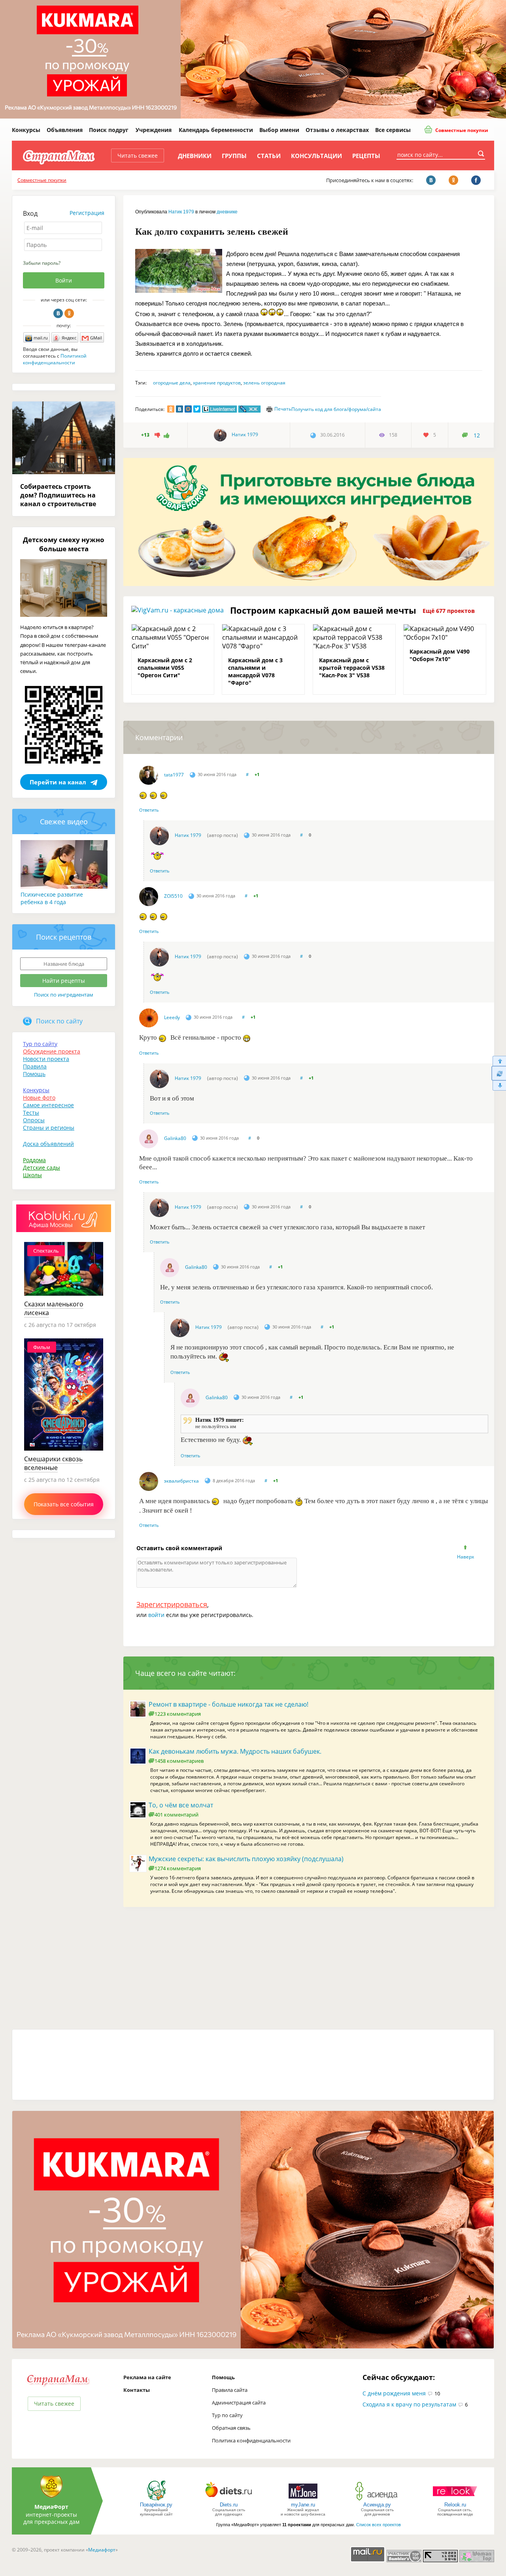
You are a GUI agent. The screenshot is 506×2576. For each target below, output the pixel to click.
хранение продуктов (217, 383)
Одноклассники (69, 313)
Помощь (34, 1074)
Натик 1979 (181, 212)
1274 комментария (178, 1868)
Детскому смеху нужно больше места (64, 544)
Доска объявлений (48, 1144)
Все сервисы (393, 130)
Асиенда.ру (377, 2505)
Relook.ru (455, 2505)
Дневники (195, 156)
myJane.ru (303, 2505)
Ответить (149, 810)
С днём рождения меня (394, 2393)
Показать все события (64, 1504)
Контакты (137, 2390)
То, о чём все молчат (181, 1805)
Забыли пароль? (42, 263)
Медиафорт (102, 2550)
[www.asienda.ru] (377, 2500)
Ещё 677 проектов (449, 611)
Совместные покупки (461, 130)
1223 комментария (178, 1714)
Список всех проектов (379, 2525)
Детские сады (42, 1167)
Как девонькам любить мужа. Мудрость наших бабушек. (235, 1751)
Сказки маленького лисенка (54, 1308)
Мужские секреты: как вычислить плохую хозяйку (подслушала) (246, 1859)
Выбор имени (279, 130)
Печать (283, 409)
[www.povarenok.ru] (156, 2500)
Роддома (34, 1160)
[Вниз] (499, 1086)
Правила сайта (230, 2390)
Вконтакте (58, 313)
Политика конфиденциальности (251, 2440)
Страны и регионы (49, 1128)
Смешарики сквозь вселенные (53, 1463)
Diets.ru (229, 2505)
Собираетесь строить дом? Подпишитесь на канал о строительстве (58, 495)
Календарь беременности (216, 130)
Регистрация (87, 213)
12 (477, 435)
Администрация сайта (239, 2403)
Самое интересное (48, 1105)
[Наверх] (499, 1061)
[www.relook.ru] (455, 2500)
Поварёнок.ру (156, 2505)
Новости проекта (46, 1059)
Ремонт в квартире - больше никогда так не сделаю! (228, 1704)
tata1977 (174, 775)
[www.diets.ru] (229, 2500)
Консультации (316, 156)
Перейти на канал (58, 782)
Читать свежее (138, 155)
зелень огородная (264, 383)
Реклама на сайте (147, 2377)
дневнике (227, 212)
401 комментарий (177, 1815)
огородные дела (172, 383)
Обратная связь (231, 2428)
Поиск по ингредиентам (64, 995)
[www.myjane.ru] (303, 2500)
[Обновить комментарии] (499, 1073)
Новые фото (39, 1098)
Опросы (34, 1120)
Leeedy (172, 1017)
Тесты (31, 1113)
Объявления (65, 130)
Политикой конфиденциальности (55, 359)
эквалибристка (181, 1481)
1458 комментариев (179, 1761)
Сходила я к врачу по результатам (409, 2404)
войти (156, 1615)
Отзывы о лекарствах (337, 130)
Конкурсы (26, 130)
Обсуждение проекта (52, 1051)
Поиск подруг (109, 130)
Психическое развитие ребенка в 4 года (52, 898)
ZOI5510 (173, 896)
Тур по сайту (40, 1044)
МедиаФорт (51, 2507)
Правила (35, 1066)
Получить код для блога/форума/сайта (336, 409)
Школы (32, 1175)
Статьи (269, 156)
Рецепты (366, 156)
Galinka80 (175, 1138)
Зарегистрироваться (172, 1604)
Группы (234, 156)
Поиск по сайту (59, 1021)
